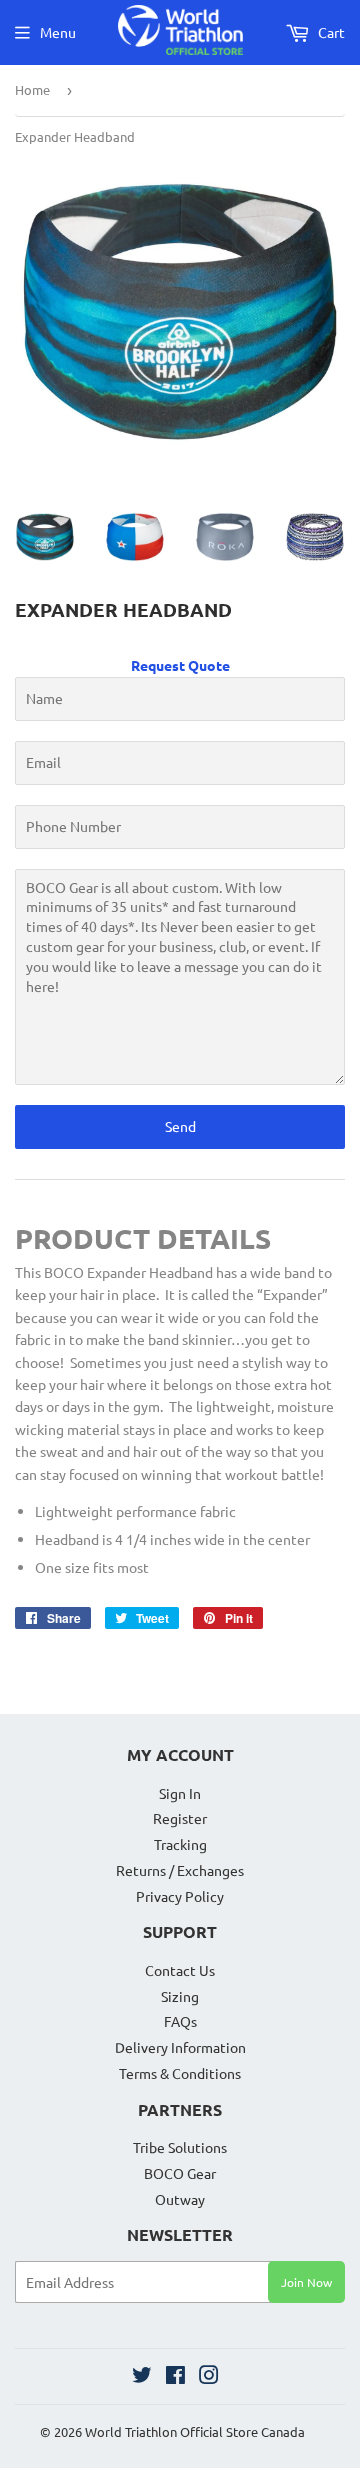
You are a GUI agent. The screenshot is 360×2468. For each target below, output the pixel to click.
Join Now (306, 2282)
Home (32, 89)
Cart (330, 32)
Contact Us (180, 1970)
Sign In (180, 1793)
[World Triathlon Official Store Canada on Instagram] (209, 2377)
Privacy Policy (180, 1896)
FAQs (180, 2021)
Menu (58, 32)
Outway (180, 2199)
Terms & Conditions (180, 2073)
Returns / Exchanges (180, 1870)
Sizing (180, 1996)
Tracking (180, 1844)
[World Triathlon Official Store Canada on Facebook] (175, 2377)
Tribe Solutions (180, 2147)
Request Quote (180, 665)
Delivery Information (180, 2047)
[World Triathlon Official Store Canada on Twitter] (142, 2377)
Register (180, 1818)
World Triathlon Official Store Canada (195, 2431)
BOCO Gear (180, 2173)
